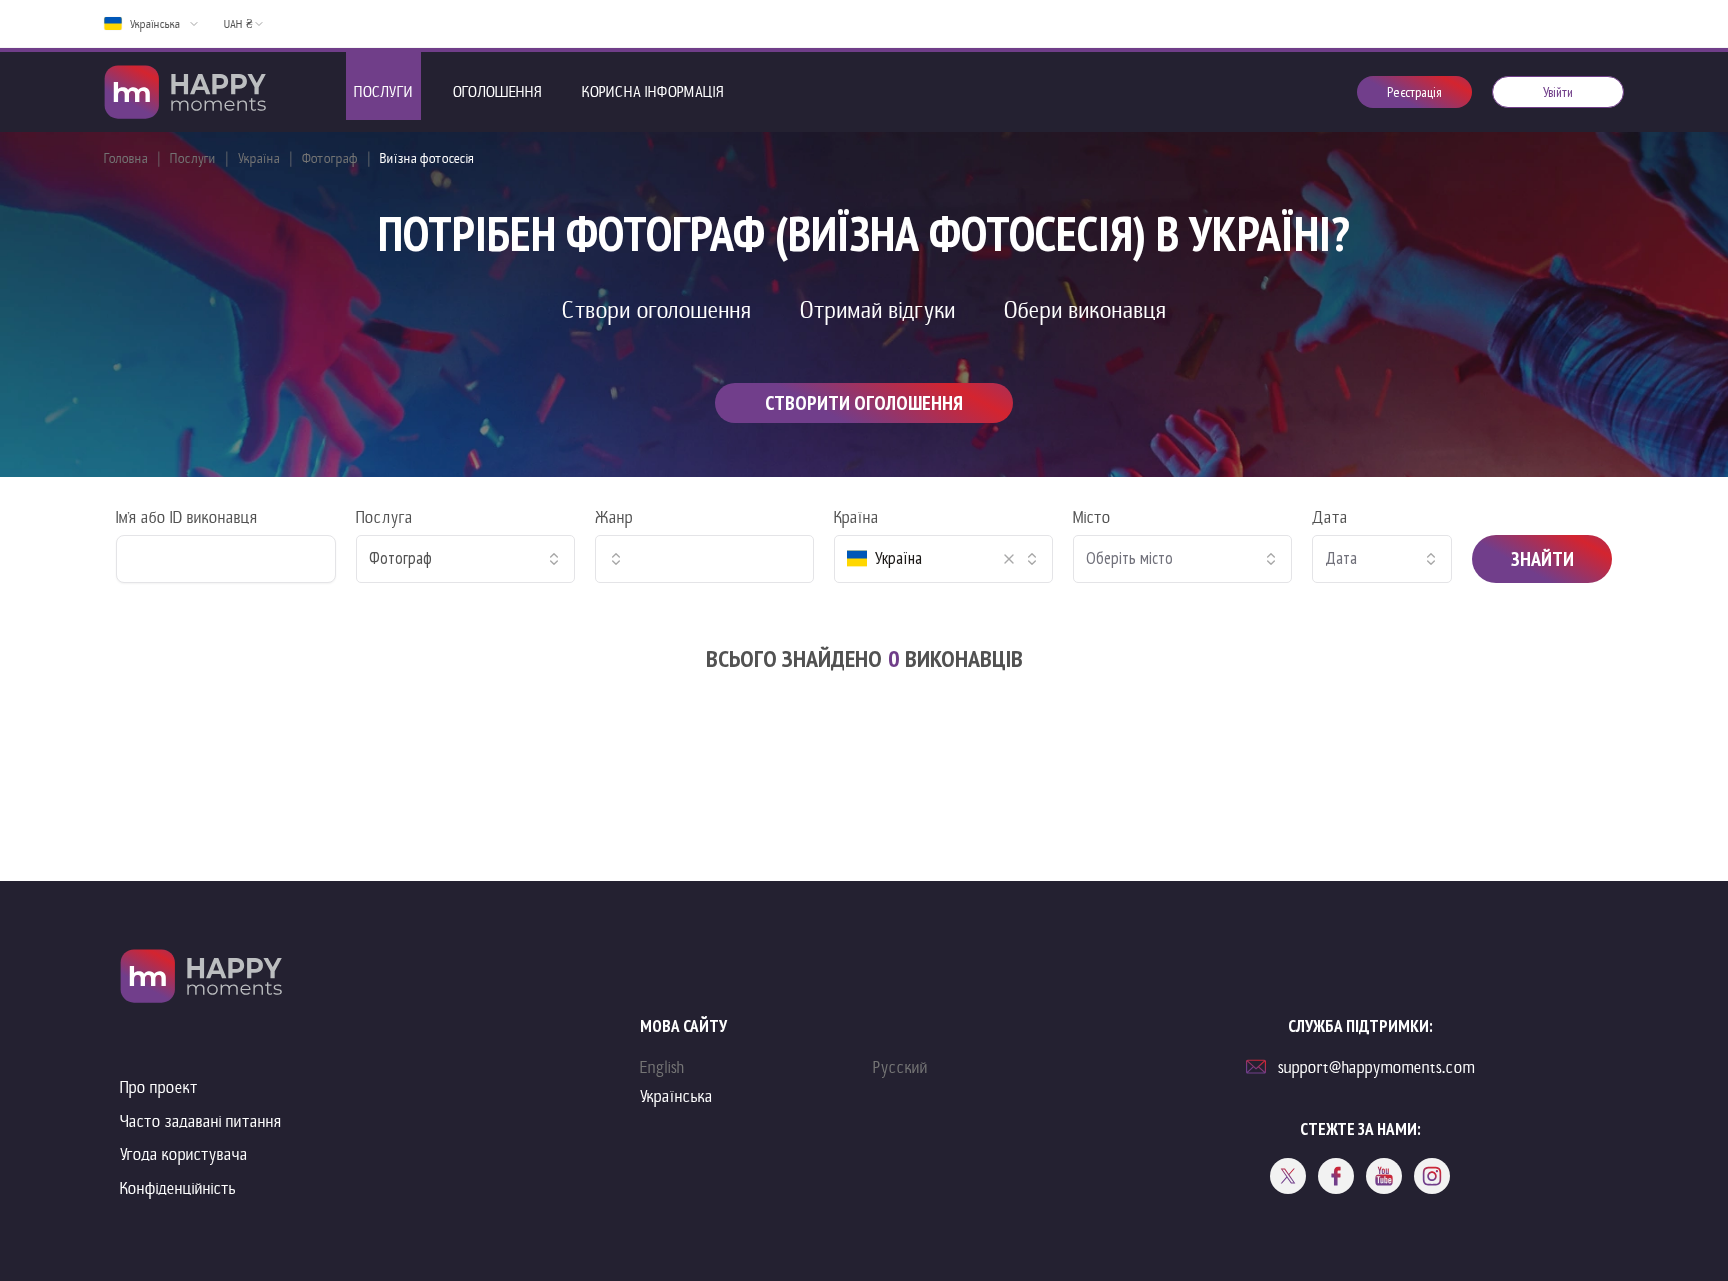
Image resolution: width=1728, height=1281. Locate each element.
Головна (126, 158)
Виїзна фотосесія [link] (427, 158)
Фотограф (330, 158)
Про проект (159, 1087)
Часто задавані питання (201, 1121)
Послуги (193, 158)
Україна (259, 158)
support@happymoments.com (1376, 1067)
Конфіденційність (178, 1188)
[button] (1009, 559)
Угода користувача (184, 1154)
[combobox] (465, 559)
